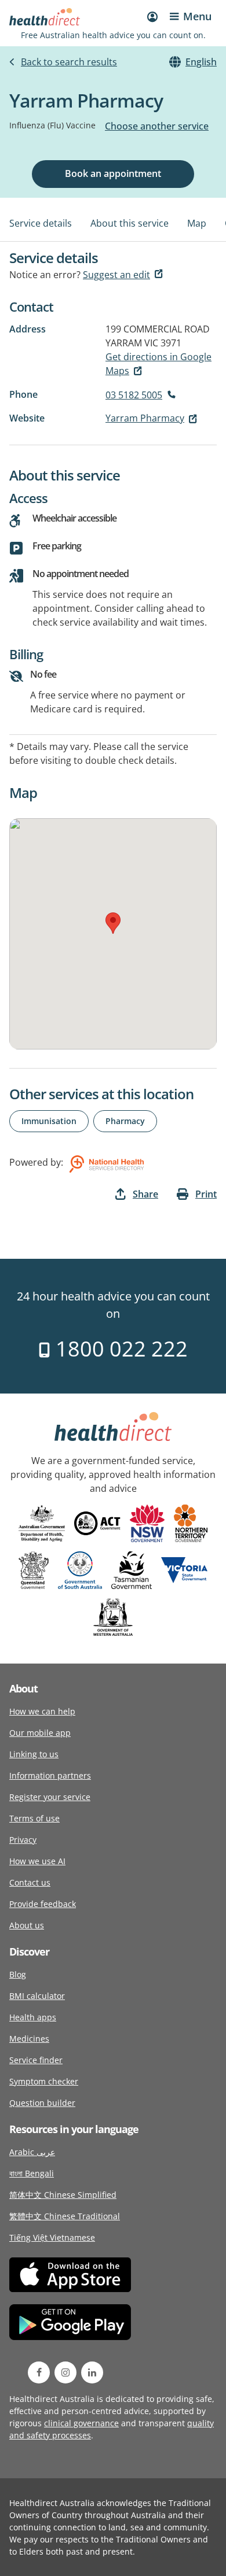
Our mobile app (40, 1733)
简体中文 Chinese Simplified (63, 2195)
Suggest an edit (116, 275)
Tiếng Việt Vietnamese (52, 2237)
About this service (130, 223)
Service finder (36, 2060)
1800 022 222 (119, 1349)
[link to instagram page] (65, 2372)
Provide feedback (43, 1904)
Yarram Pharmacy (145, 418)
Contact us (30, 1882)
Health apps (33, 2017)
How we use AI (37, 1861)
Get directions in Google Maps (158, 364)
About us (27, 1925)
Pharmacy (125, 1121)
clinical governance (81, 2423)
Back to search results (69, 62)
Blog (18, 1974)
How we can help (42, 1711)
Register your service (50, 1797)
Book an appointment (113, 173)
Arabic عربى (32, 2152)
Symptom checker (44, 2081)
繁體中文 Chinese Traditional (65, 2216)
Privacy (23, 1840)
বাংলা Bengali (32, 2173)
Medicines (29, 2039)
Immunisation (49, 1121)
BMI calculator (37, 1996)
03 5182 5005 (134, 395)
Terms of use (34, 1818)
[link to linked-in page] (92, 2372)
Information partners (50, 1775)
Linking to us (34, 1754)
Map (197, 223)
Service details (41, 223)
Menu (197, 16)
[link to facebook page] (39, 2372)
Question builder (42, 2103)
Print (206, 1194)
